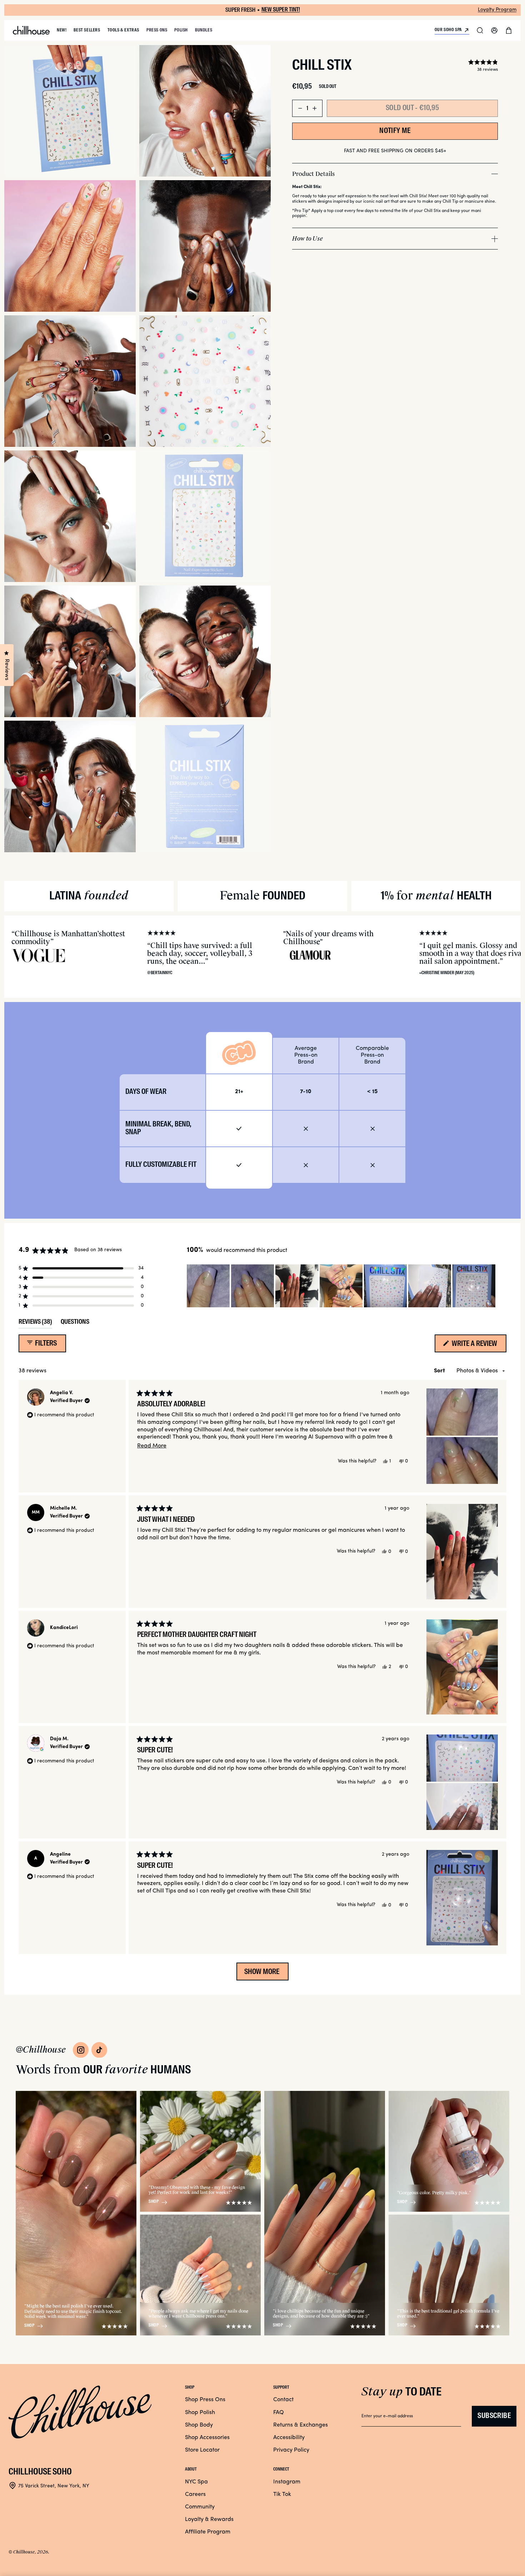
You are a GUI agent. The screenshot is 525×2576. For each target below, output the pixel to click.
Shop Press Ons (205, 2400)
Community (200, 2507)
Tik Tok (282, 2494)
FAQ (279, 2413)
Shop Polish (200, 2413)
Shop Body (199, 2425)
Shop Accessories (207, 2438)
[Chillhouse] (31, 30)
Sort (440, 1371)
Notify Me (395, 131)
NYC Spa (196, 2482)
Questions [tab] (75, 1324)
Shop (29, 2326)
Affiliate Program (208, 2532)
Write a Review (478, 1346)
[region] (342, 1286)
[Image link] (81, 2050)
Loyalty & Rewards (209, 2520)
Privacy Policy (291, 2450)
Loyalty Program (497, 10)
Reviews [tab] (35, 1324)
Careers (195, 2494)
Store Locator (202, 2450)
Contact (283, 2400)
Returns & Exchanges (301, 2425)
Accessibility (289, 2438)
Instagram (287, 2482)
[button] (480, 30)
